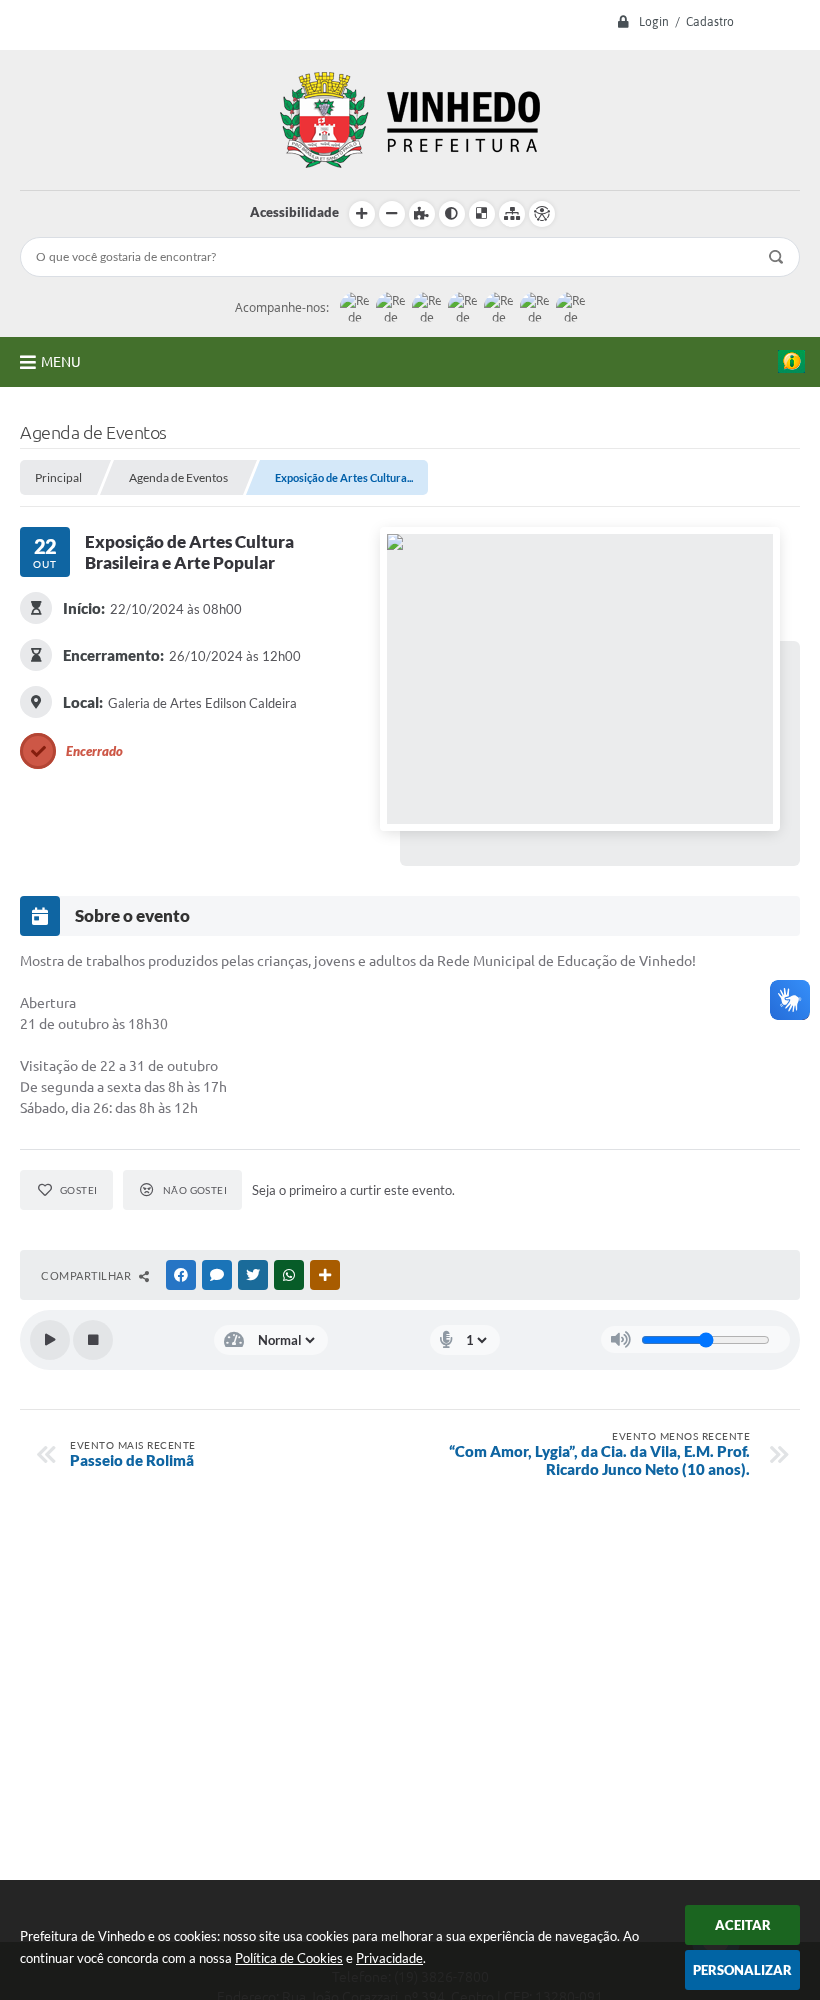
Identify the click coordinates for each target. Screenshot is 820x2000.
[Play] (50, 1340)
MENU (61, 362)
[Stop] (93, 1340)
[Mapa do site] (512, 214)
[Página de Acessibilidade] (542, 214)
